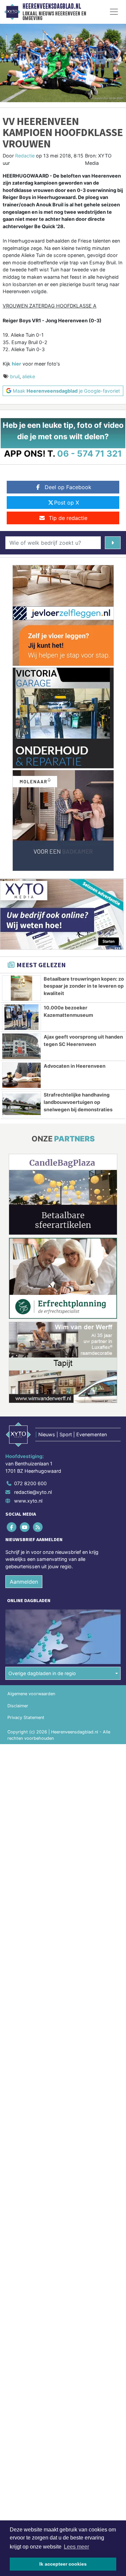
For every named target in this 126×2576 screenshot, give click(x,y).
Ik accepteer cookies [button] (63, 2564)
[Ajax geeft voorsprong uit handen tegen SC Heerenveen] (22, 1046)
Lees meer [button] (76, 2547)
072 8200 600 (30, 1483)
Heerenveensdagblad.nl (52, 6)
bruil (15, 376)
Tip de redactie (68, 518)
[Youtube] (25, 1527)
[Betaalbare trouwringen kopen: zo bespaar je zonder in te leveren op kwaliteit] (22, 988)
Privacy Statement (26, 1718)
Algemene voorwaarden (31, 1694)
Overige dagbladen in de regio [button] (42, 1673)
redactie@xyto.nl (33, 1492)
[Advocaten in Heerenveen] (22, 1075)
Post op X (67, 503)
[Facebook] (12, 1527)
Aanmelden (24, 1582)
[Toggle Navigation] (114, 12)
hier (16, 364)
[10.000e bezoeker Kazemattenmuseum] (22, 1017)
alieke (29, 376)
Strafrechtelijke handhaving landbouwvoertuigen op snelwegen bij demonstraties (78, 1102)
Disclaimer (18, 1706)
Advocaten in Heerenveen (75, 1066)
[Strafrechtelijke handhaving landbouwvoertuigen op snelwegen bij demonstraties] (22, 1104)
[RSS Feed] (38, 1527)
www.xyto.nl (28, 1501)
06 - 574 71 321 (90, 453)
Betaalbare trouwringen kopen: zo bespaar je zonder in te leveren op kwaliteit (84, 986)
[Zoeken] (113, 543)
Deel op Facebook (68, 487)
